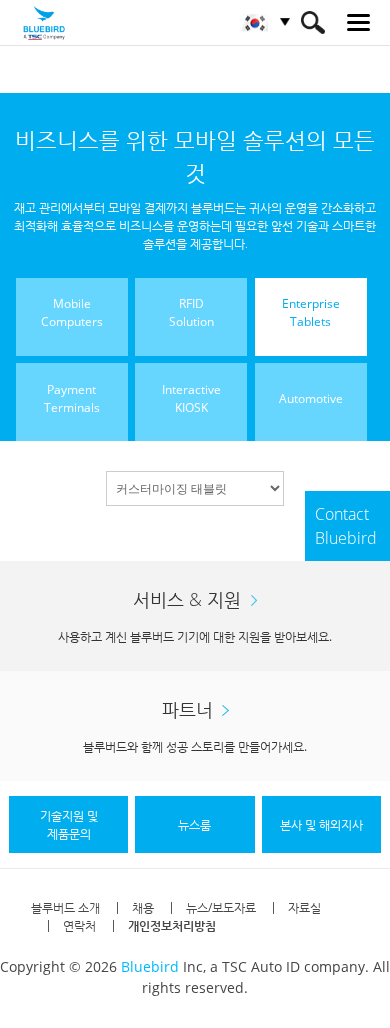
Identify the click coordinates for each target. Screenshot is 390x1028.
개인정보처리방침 (172, 925)
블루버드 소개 (65, 907)
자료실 (304, 907)
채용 (143, 907)
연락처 (79, 925)
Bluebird (150, 966)
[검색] (312, 22)
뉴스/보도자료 (221, 907)
